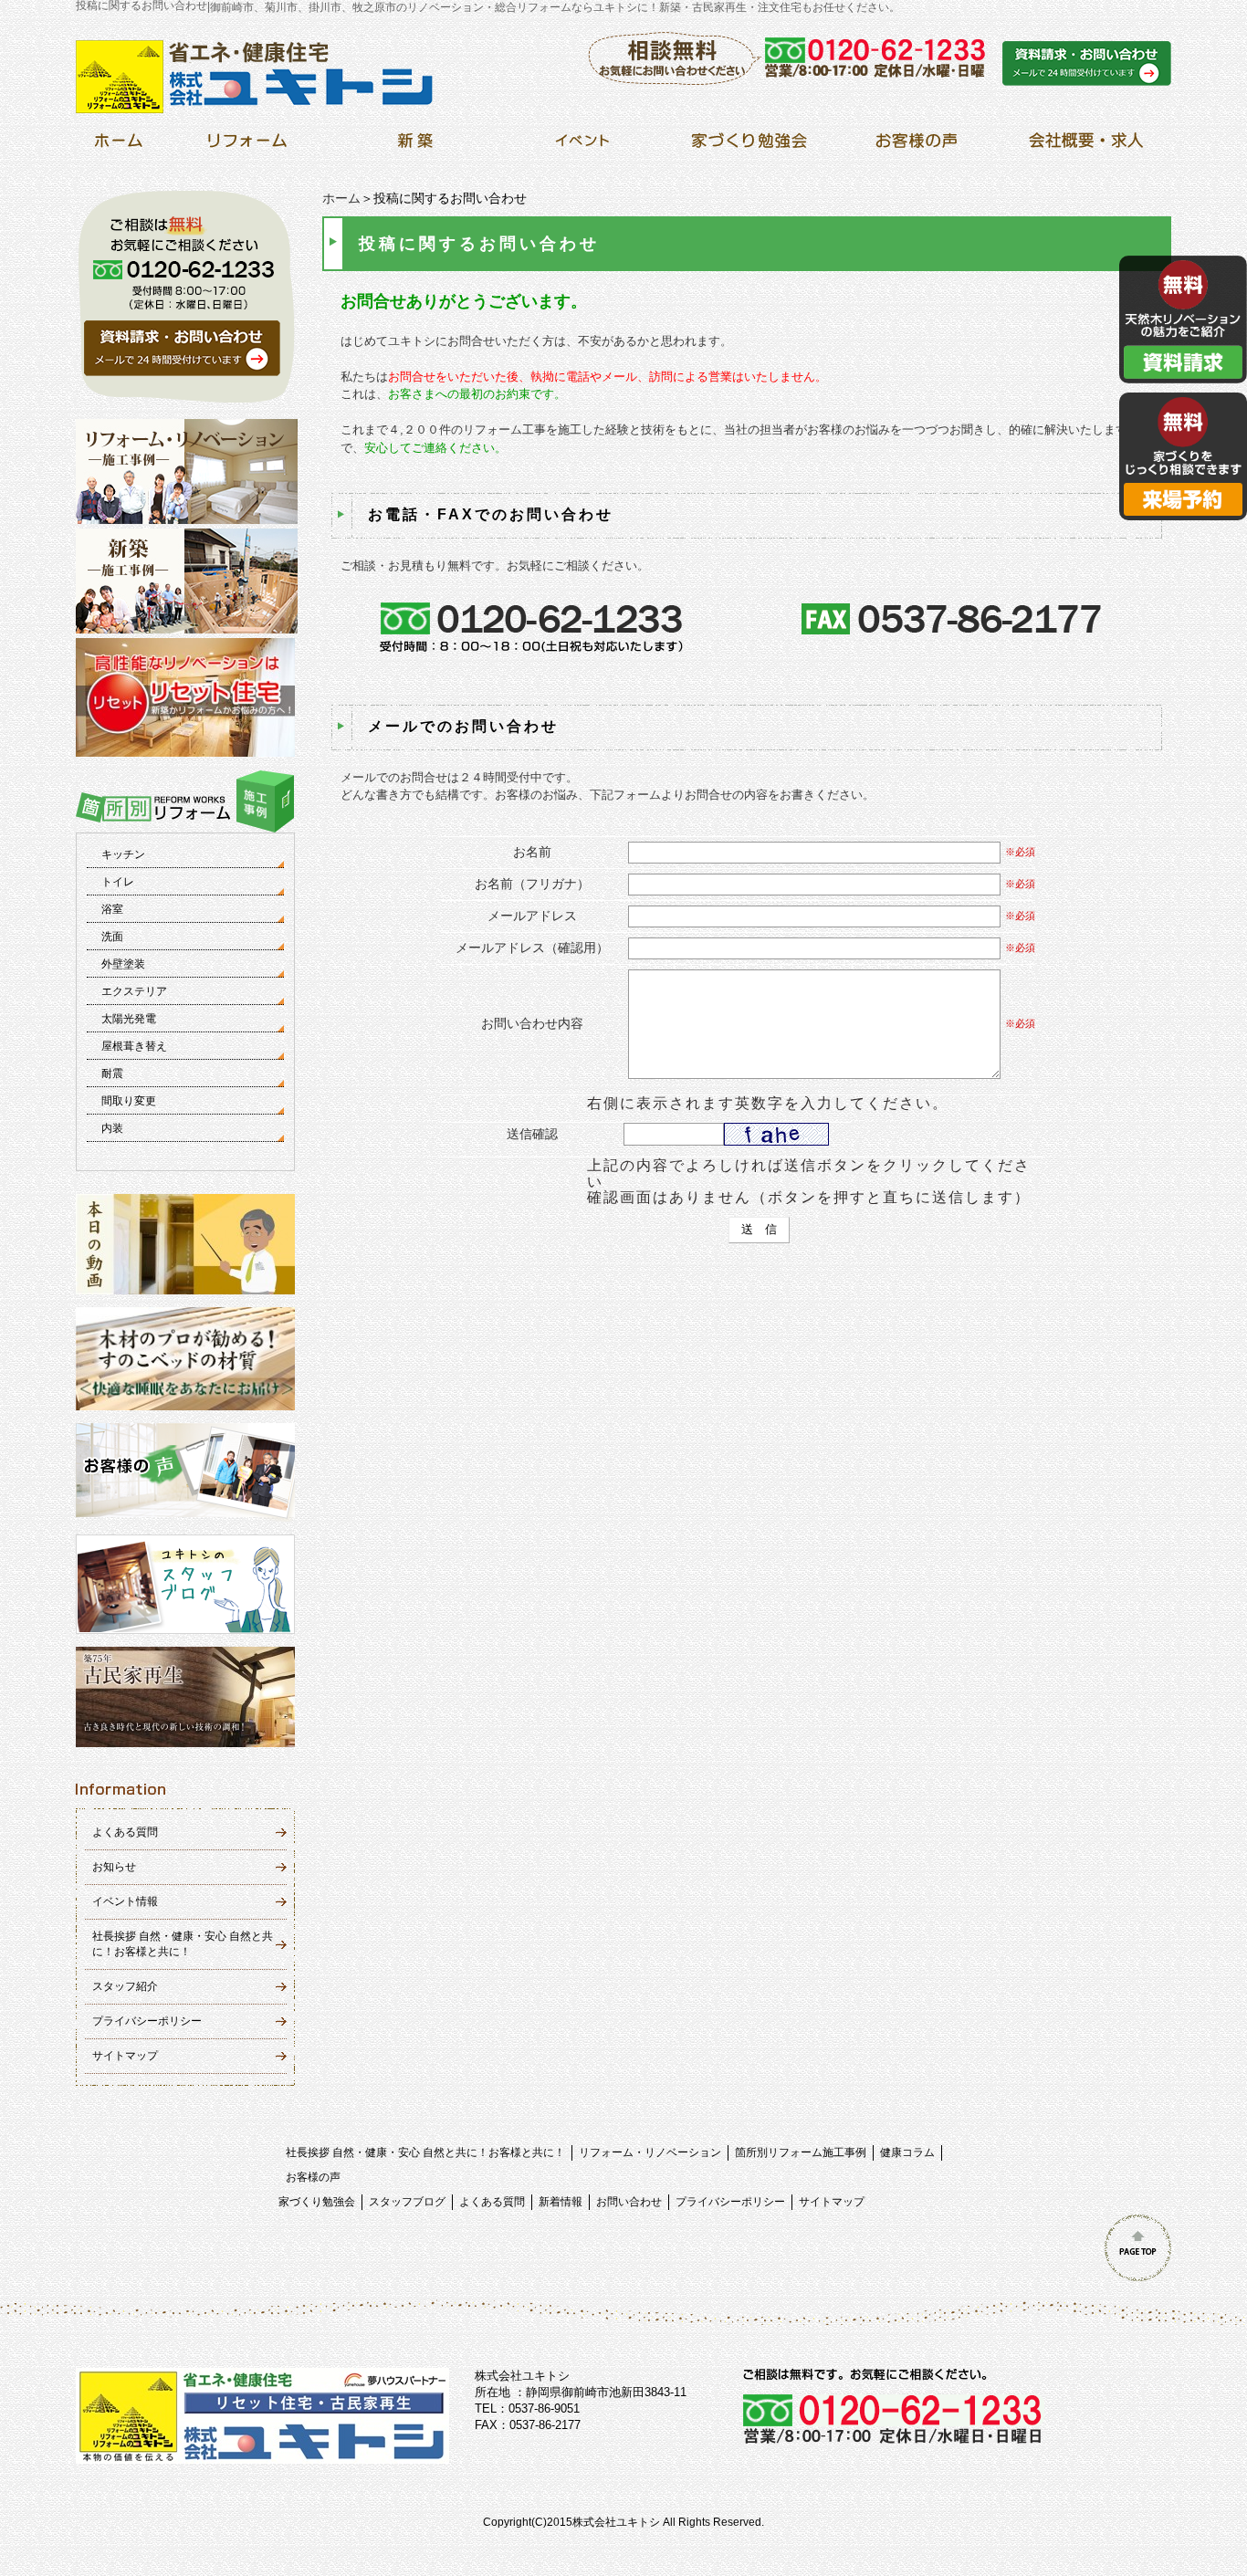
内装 (112, 1128)
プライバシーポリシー (147, 2021)
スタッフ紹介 (125, 1986)
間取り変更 (129, 1101)
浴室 (112, 909)
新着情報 (561, 2202)
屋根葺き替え (134, 1046)
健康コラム (907, 2152)
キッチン (123, 854)
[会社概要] (1083, 146)
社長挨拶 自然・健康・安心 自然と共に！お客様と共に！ (425, 2152)
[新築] (415, 146)
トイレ (118, 882)
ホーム (341, 198)
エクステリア (134, 991)
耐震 (112, 1073)
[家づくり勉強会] (749, 146)
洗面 (112, 937)
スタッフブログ (407, 2202)
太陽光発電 (129, 1019)
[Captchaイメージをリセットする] (840, 1138)
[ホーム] (118, 146)
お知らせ (114, 1867)
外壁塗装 (123, 964)
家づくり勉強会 (317, 2202)
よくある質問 (125, 1832)
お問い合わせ (629, 2202)
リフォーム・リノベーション (650, 2152)
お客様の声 (313, 2177)
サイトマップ (125, 2056)
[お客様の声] (916, 146)
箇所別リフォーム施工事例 (801, 2152)
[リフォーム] (248, 146)
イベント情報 (125, 1901)
